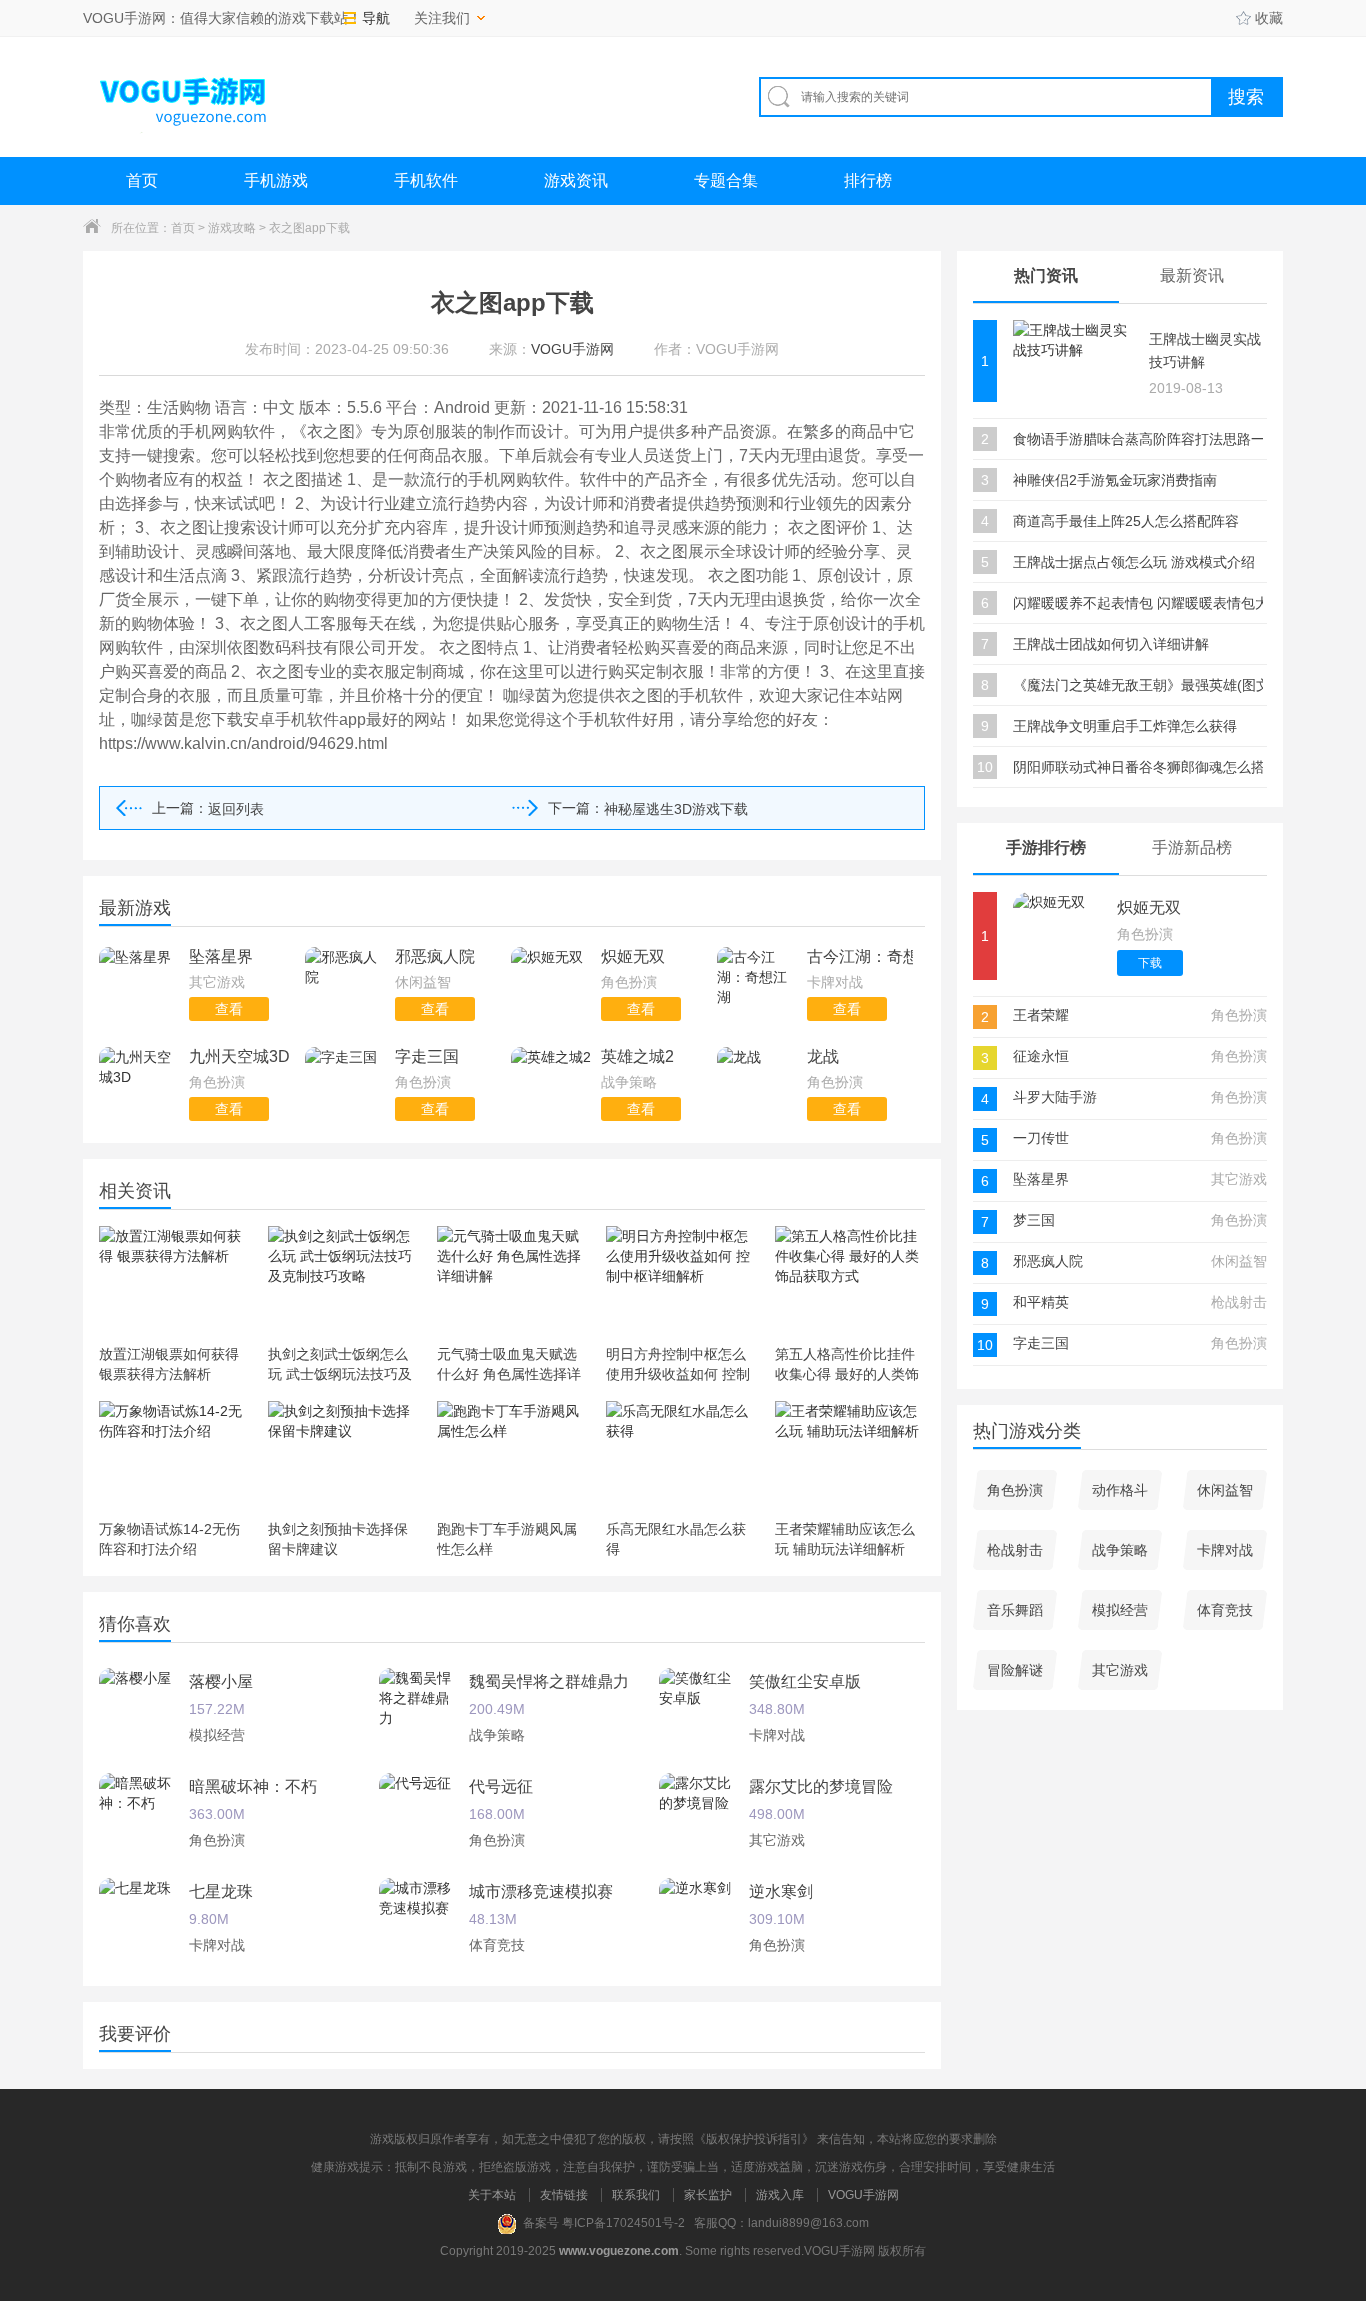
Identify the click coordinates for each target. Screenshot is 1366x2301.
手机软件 (426, 180)
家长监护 (708, 2195)
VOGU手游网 (863, 2195)
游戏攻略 (232, 228)
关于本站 (492, 2195)
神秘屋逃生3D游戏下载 (676, 809)
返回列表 (236, 809)
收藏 (1269, 18)
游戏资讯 (576, 180)
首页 (142, 180)
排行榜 (868, 180)
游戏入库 (780, 2195)
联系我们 (636, 2195)
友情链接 (564, 2195)
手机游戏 (276, 180)
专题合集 (726, 180)
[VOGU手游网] (184, 96)
